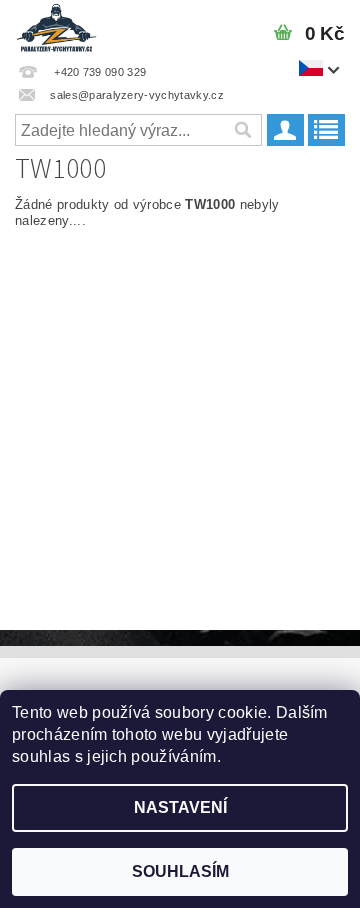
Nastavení (180, 807)
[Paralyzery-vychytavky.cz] (56, 26)
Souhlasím (180, 871)
